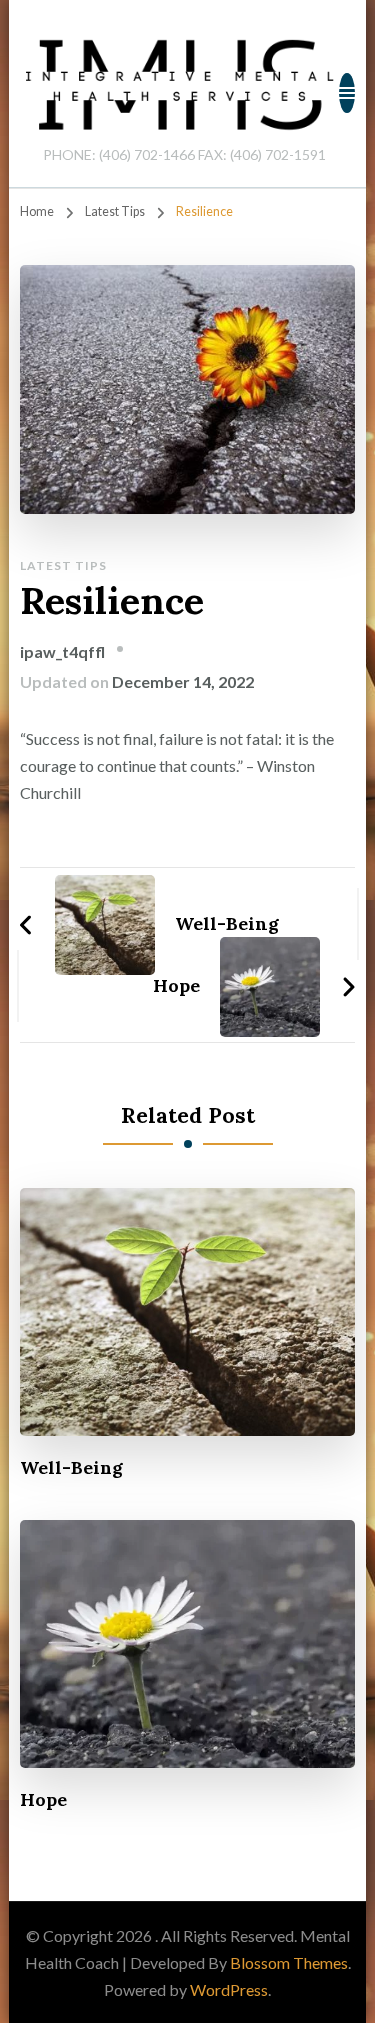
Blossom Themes (289, 1962)
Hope (43, 1799)
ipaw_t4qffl (62, 651)
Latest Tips (63, 565)
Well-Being (71, 1467)
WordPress (229, 1989)
